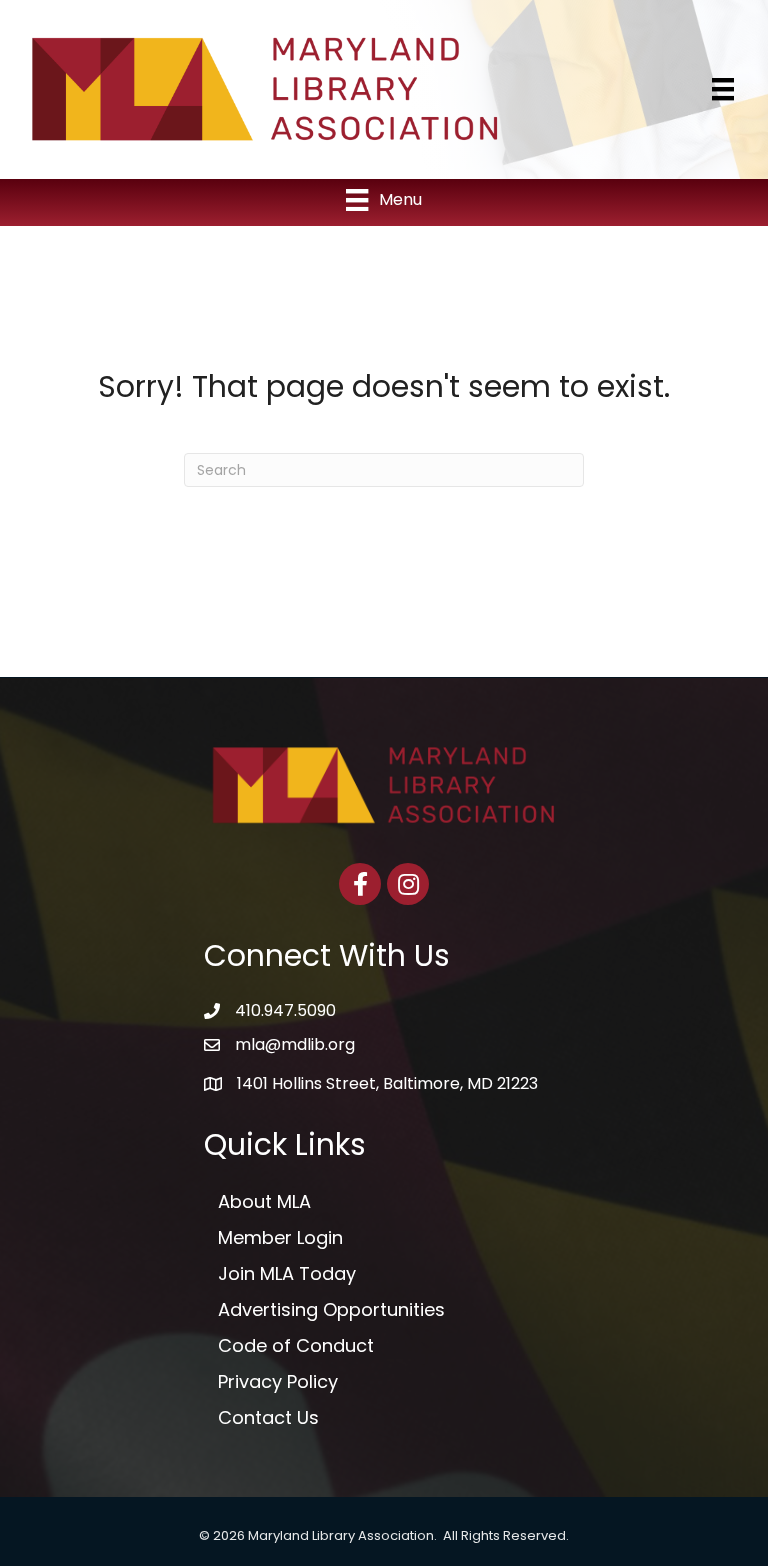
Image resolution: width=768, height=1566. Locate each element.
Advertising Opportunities (331, 1309)
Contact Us (268, 1417)
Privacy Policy (278, 1381)
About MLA (264, 1201)
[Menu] (723, 89)
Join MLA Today (287, 1273)
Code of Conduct (296, 1345)
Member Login (280, 1237)
